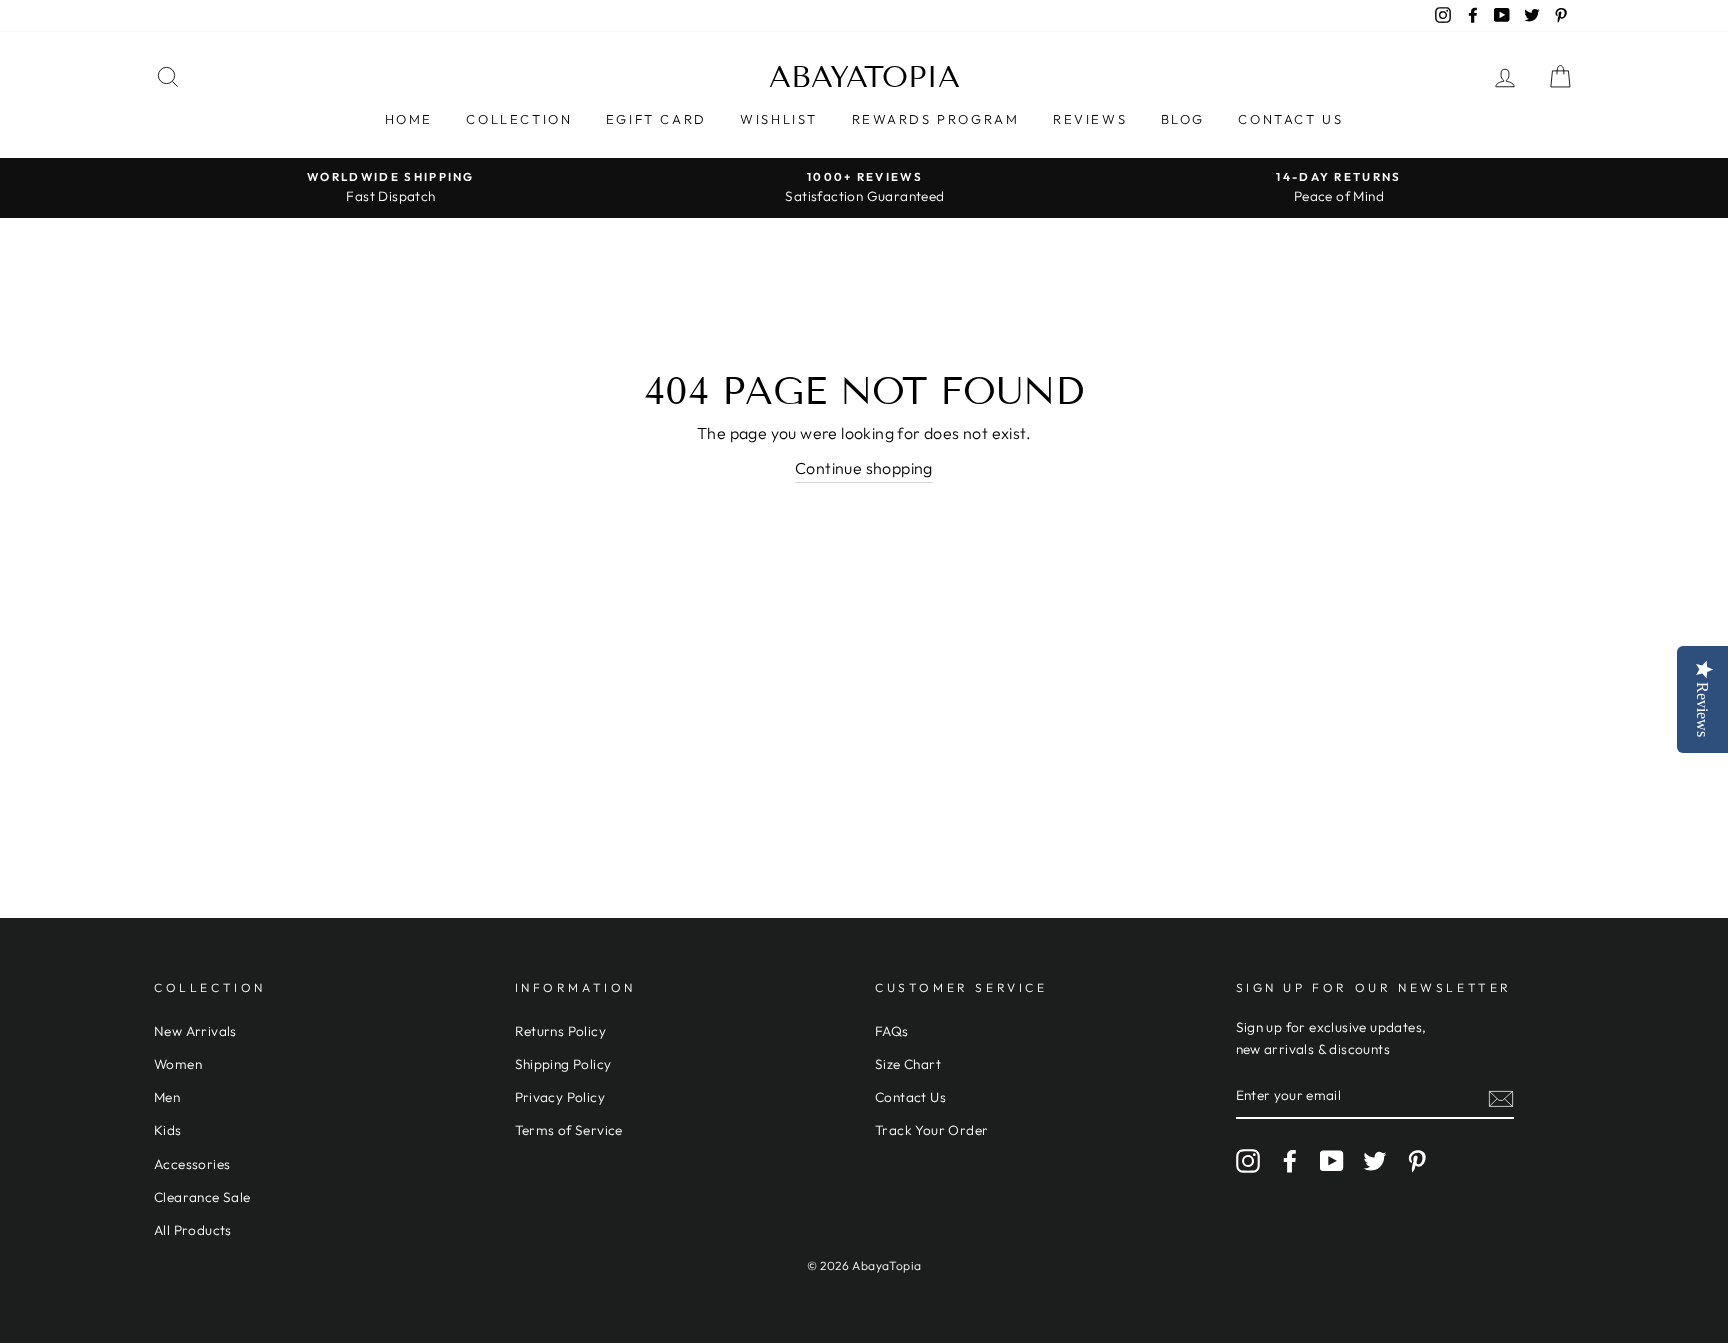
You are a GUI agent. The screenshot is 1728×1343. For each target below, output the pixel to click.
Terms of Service (569, 1130)
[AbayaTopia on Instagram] (1248, 1161)
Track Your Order (931, 1130)
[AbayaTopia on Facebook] (1290, 1161)
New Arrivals (195, 1031)
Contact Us (1290, 119)
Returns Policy (561, 1031)
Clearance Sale (202, 1197)
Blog (1183, 119)
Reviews (1090, 119)
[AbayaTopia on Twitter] (1375, 1161)
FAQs (892, 1031)
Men (167, 1097)
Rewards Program (936, 119)
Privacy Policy (560, 1097)
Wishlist (779, 119)
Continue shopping (864, 468)
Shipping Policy (563, 1064)
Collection (519, 119)
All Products (193, 1230)
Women (178, 1064)
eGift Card (656, 119)
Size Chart (908, 1064)
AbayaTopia (864, 77)
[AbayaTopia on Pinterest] (1417, 1161)
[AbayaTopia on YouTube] (1332, 1161)
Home (409, 119)
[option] (391, 188)
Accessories (192, 1164)
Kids (168, 1130)
